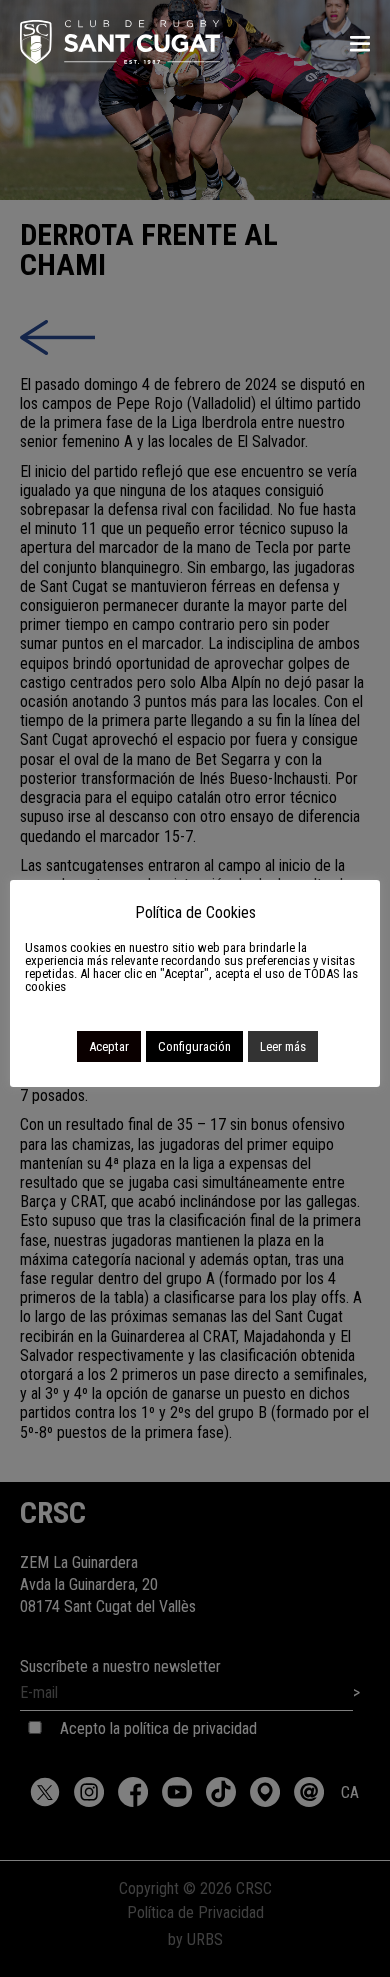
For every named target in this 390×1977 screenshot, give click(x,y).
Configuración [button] (194, 1046)
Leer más (283, 1046)
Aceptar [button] (109, 1046)
